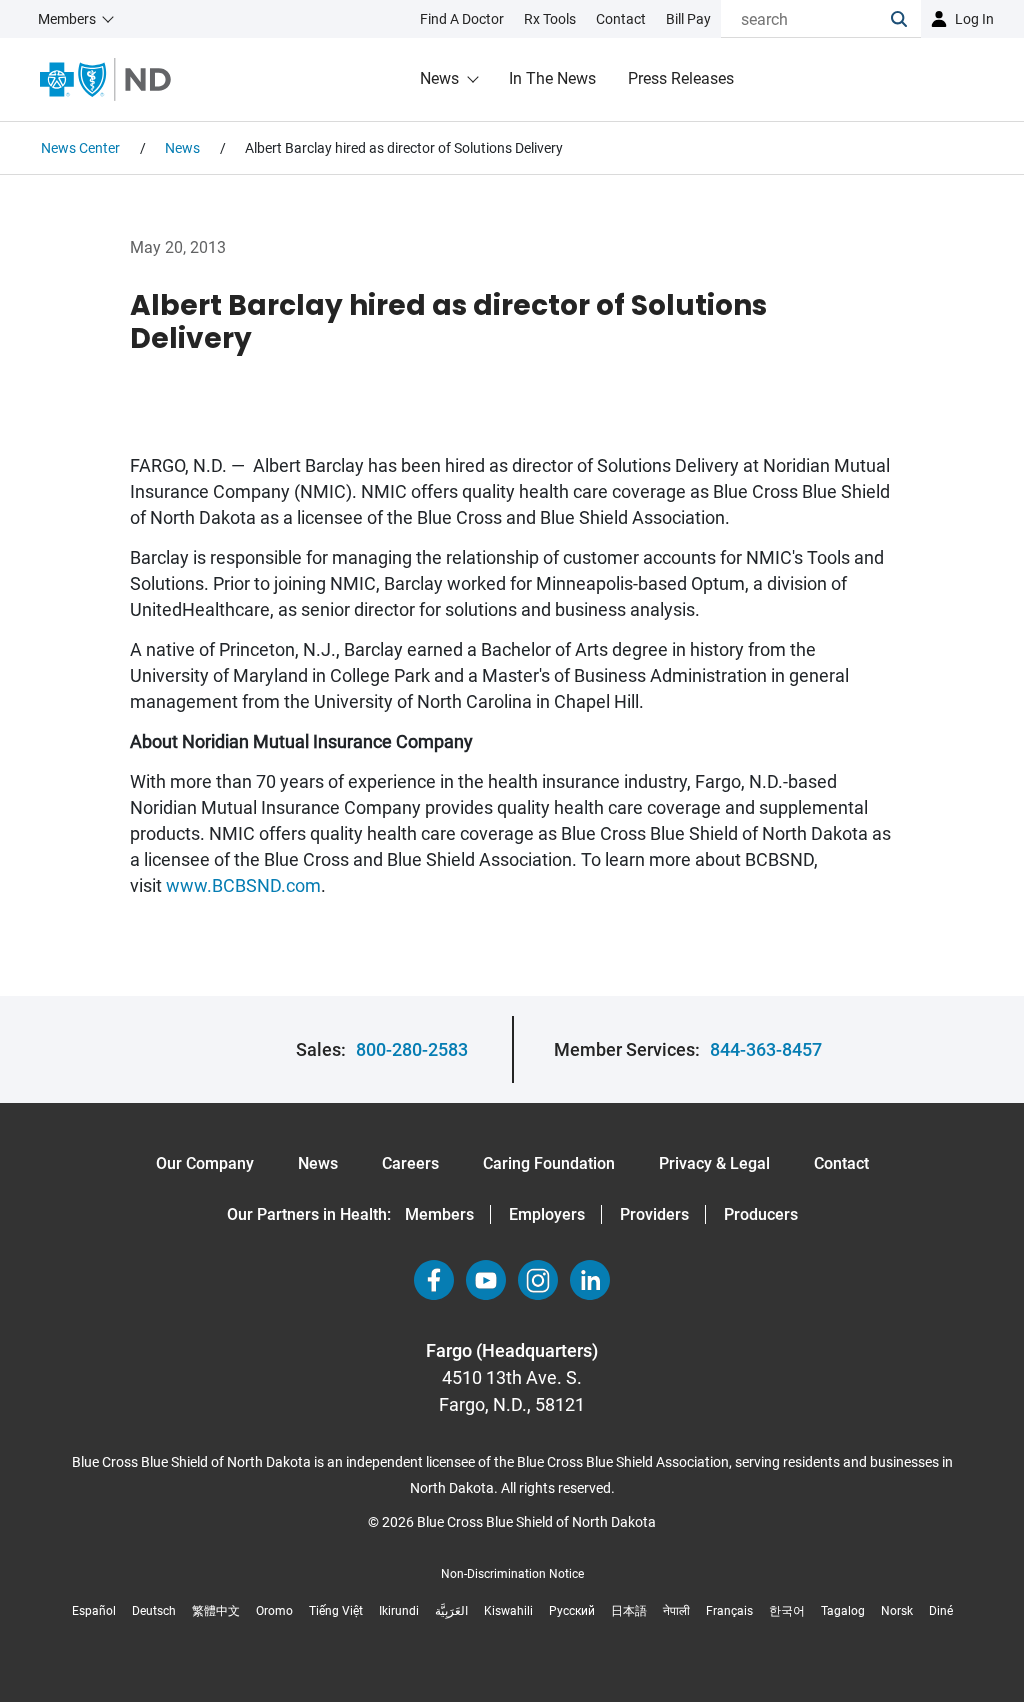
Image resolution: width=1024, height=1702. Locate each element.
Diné (941, 1611)
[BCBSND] (105, 79)
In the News (552, 78)
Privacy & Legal (714, 1163)
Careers (410, 1163)
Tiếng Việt (336, 1611)
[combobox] (806, 19)
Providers (654, 1214)
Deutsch (154, 1611)
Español (94, 1611)
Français (729, 1611)
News (439, 78)
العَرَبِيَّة (451, 1611)
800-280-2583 (412, 1049)
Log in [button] (974, 19)
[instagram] (538, 1280)
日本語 (629, 1611)
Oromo (274, 1611)
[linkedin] (590, 1280)
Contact (841, 1163)
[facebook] (434, 1280)
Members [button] (67, 19)
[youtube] (486, 1280)
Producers (761, 1214)
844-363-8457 (766, 1049)
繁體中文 (216, 1611)
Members (439, 1214)
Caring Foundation (549, 1163)
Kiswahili (508, 1611)
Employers (547, 1214)
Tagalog (843, 1611)
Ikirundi (399, 1611)
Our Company (205, 1163)
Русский (572, 1611)
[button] (906, 19)
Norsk (897, 1611)
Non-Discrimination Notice (512, 1574)
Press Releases (681, 78)
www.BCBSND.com (243, 885)
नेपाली (676, 1611)
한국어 (787, 1611)
